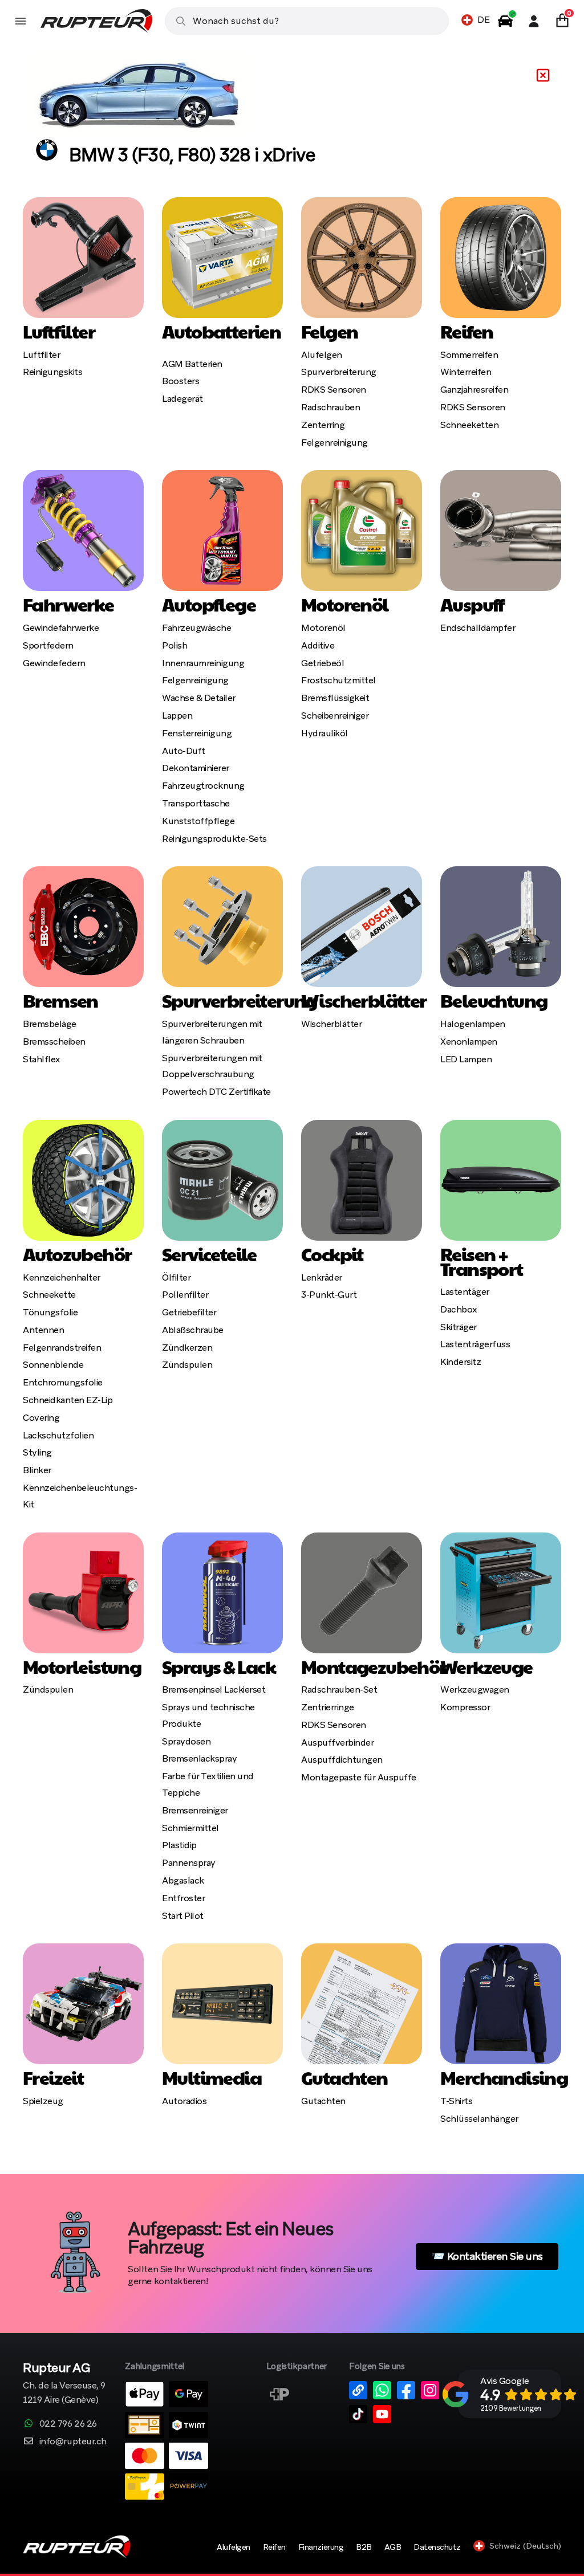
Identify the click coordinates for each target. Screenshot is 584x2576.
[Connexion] (534, 21)
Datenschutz (437, 2547)
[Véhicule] (505, 21)
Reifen (274, 2547)
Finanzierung (321, 2547)
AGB (393, 2547)
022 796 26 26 (68, 2424)
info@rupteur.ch (73, 2441)
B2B (364, 2547)
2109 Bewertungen (510, 2408)
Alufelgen (234, 2547)
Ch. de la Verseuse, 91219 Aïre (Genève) (64, 2384)
